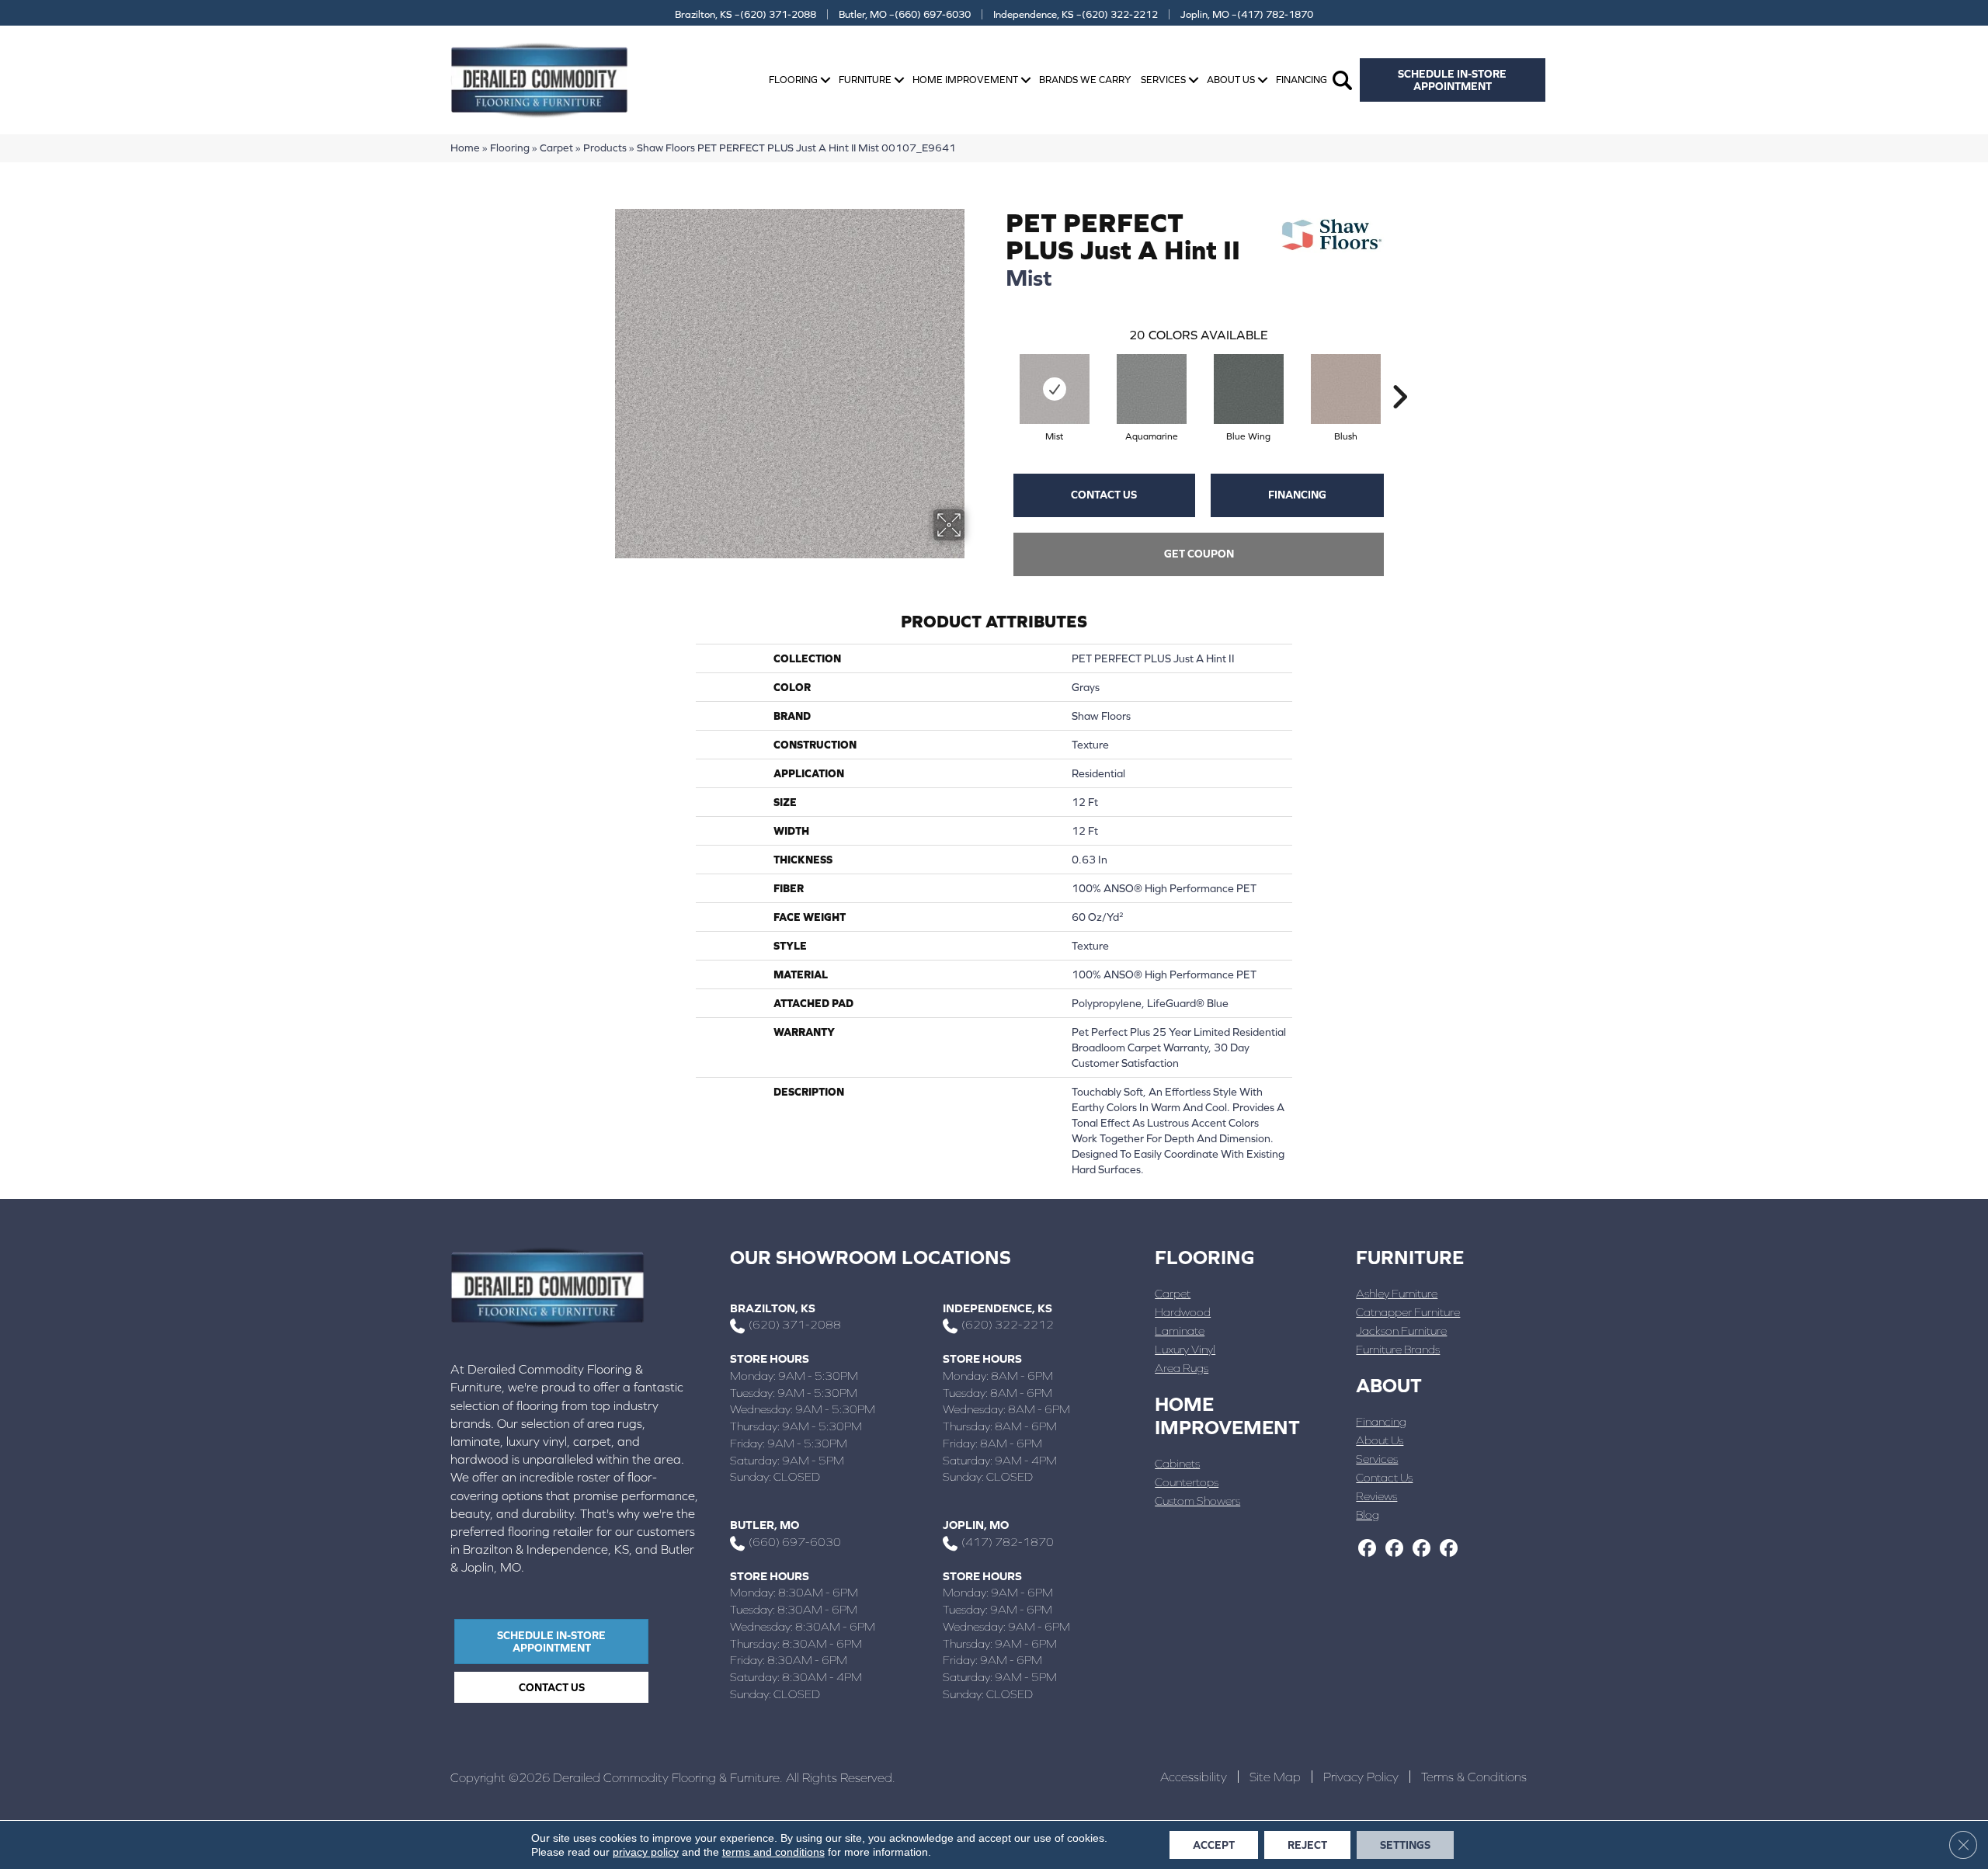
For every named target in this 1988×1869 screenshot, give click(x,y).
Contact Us (1104, 495)
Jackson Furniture (1401, 1331)
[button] (825, 80)
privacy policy (646, 1852)
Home (465, 148)
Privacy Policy (1361, 1777)
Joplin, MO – (1247, 14)
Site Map (1275, 1777)
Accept (1214, 1845)
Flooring (793, 80)
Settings (1405, 1845)
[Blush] (1346, 389)
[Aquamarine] (1152, 389)
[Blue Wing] (1249, 389)
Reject (1307, 1845)
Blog (1368, 1515)
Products (605, 148)
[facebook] (1367, 1549)
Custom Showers (1197, 1501)
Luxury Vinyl (1185, 1349)
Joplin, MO (976, 1525)
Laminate (1180, 1331)
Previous (998, 373)
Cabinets (1177, 1463)
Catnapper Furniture (1408, 1312)
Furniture (865, 80)
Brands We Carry (1085, 80)
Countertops (1187, 1482)
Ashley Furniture (1397, 1293)
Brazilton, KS (773, 1308)
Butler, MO (765, 1525)
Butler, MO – (905, 14)
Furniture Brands (1398, 1349)
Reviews (1376, 1496)
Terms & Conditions (1474, 1777)
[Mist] (1055, 389)
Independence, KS (997, 1308)
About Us (1231, 80)
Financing (1302, 80)
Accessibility (1194, 1777)
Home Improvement (965, 80)
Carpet (556, 148)
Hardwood (1183, 1312)
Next (1399, 373)
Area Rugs (1182, 1368)
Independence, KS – (1076, 14)
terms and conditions (773, 1852)
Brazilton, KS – (745, 14)
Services (1163, 80)
